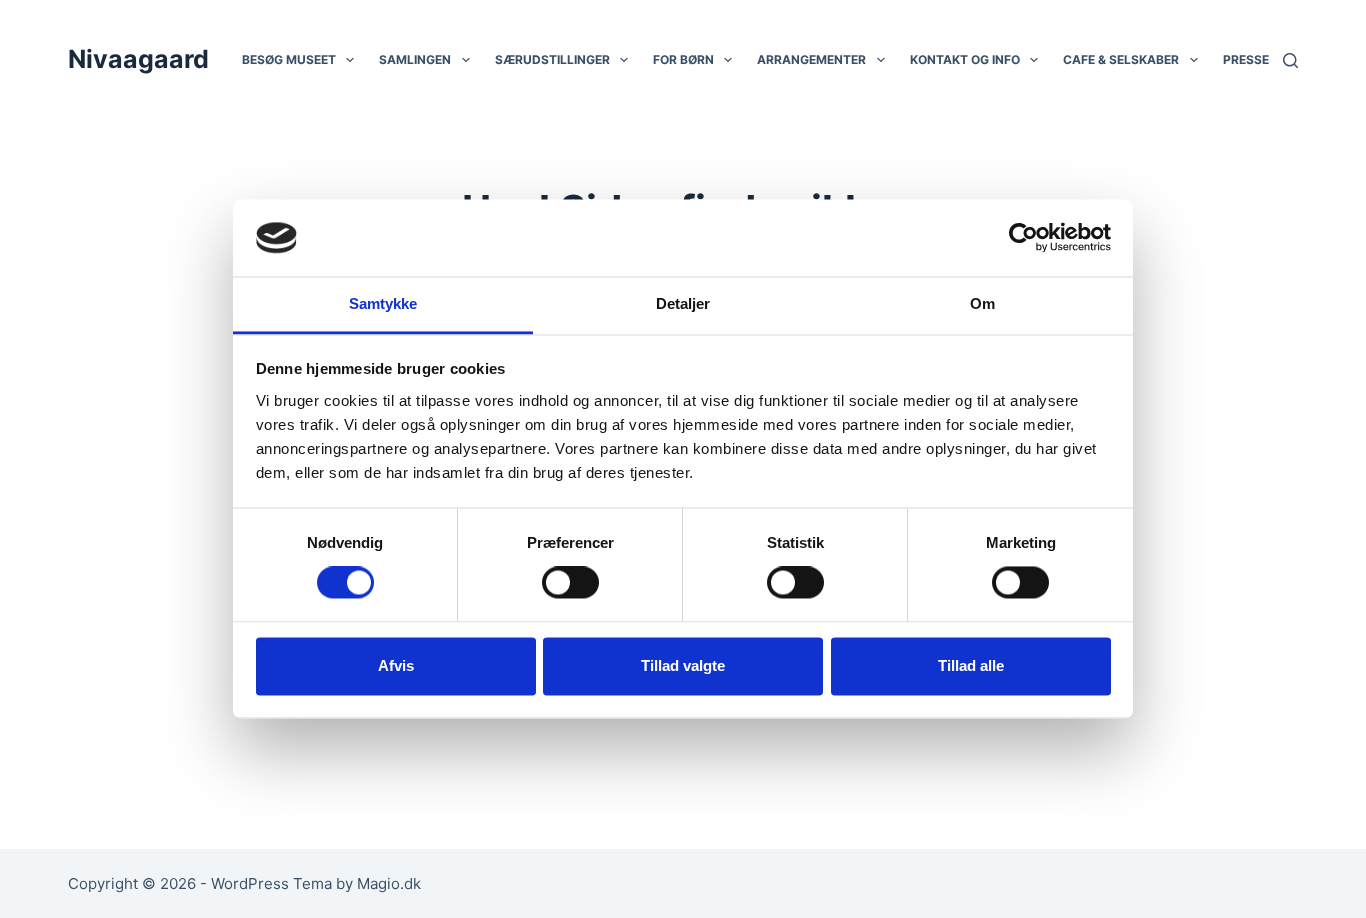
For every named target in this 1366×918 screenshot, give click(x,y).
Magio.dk (389, 883)
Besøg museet (289, 59)
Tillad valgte (683, 665)
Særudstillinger (552, 59)
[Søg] (1290, 60)
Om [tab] (982, 303)
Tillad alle (971, 665)
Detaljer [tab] (683, 303)
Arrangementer (811, 59)
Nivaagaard (138, 59)
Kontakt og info (965, 59)
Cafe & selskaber (1121, 59)
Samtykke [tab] (383, 303)
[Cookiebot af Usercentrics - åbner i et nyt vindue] (1023, 238)
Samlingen (415, 59)
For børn (683, 59)
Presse (1246, 59)
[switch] (570, 583)
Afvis (396, 665)
